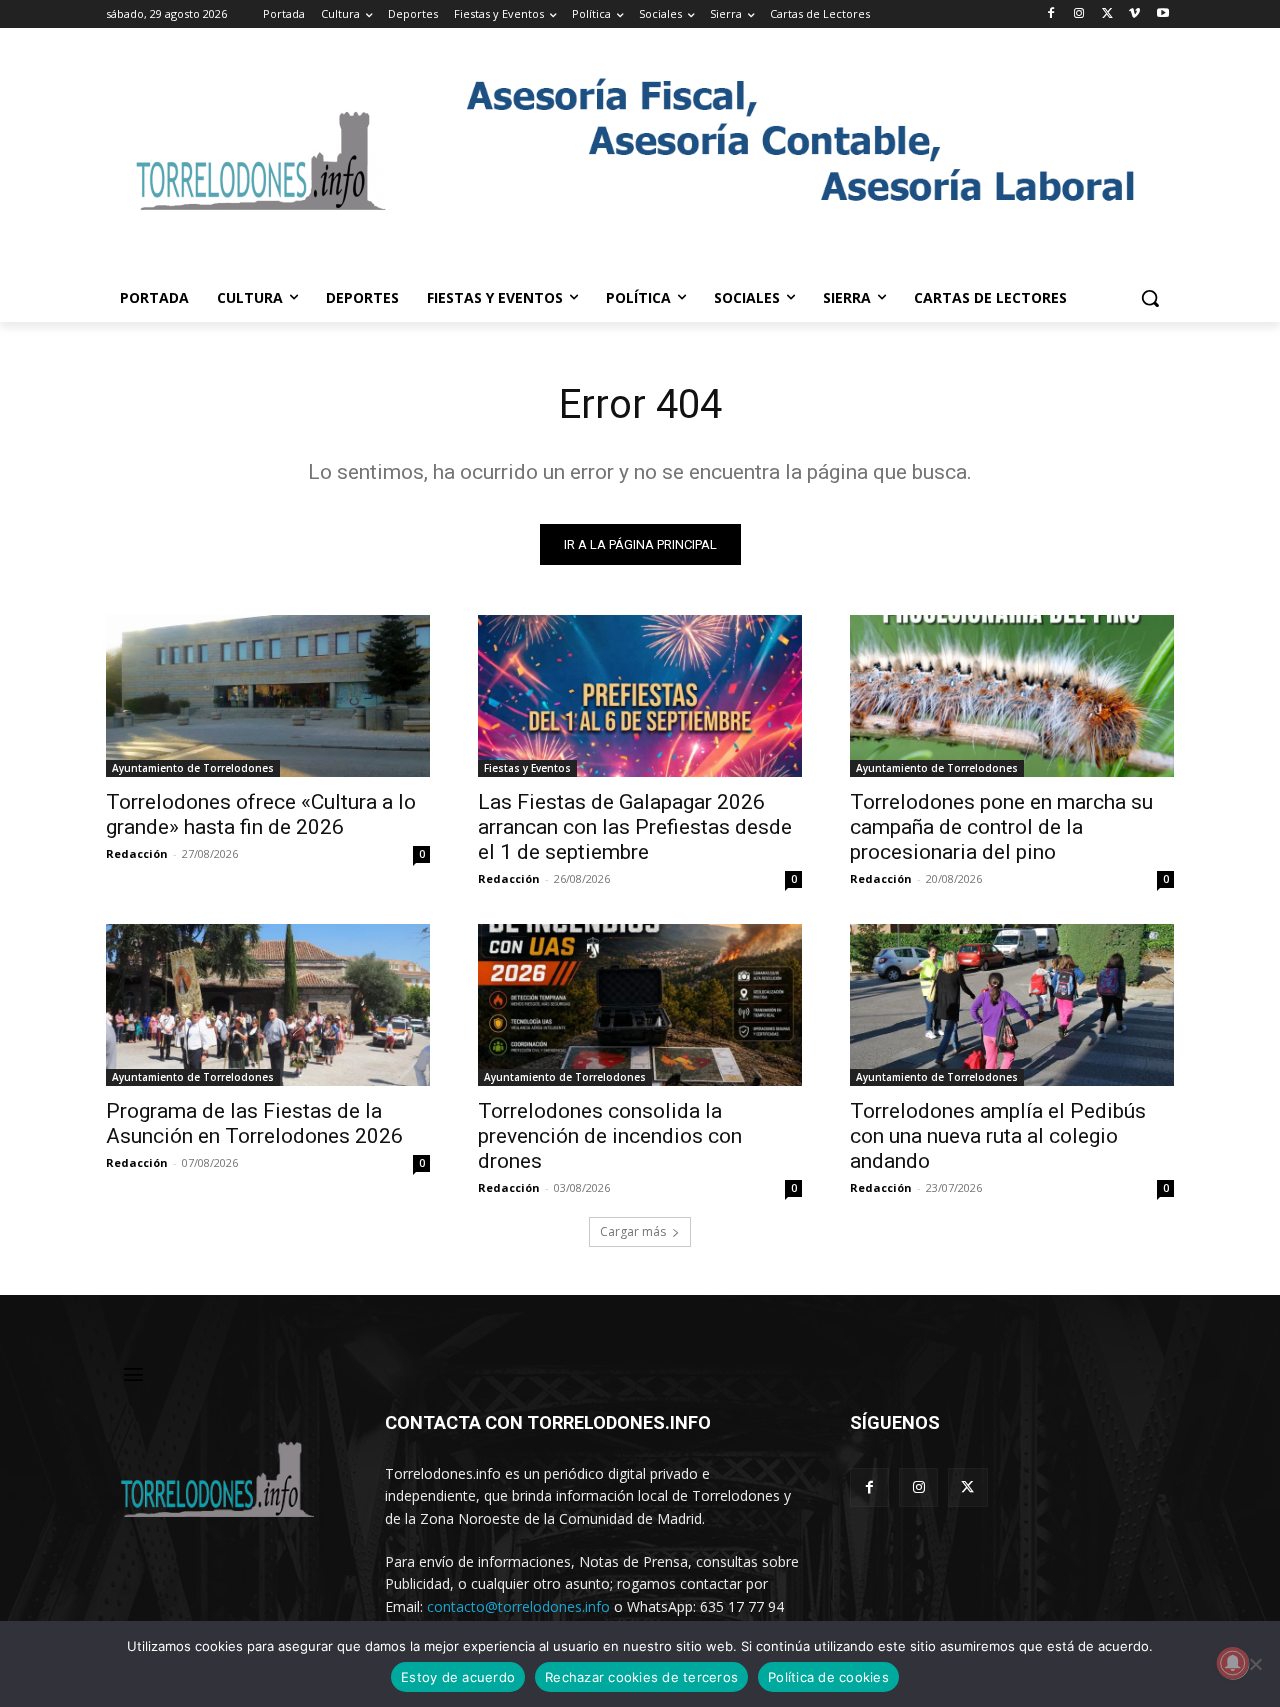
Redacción (137, 853)
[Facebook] (1051, 14)
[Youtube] (1162, 14)
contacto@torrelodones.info (518, 1606)
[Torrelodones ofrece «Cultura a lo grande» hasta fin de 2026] (268, 696)
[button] (1150, 298)
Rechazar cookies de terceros (641, 1677)
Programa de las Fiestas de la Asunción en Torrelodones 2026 (254, 1123)
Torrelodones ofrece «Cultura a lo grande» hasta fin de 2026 (261, 814)
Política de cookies (828, 1677)
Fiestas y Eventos (527, 768)
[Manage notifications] (1233, 1663)
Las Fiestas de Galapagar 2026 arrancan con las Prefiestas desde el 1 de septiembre (635, 827)
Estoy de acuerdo (458, 1677)
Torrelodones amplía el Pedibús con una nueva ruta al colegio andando (998, 1136)
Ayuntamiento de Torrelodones (193, 768)
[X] (1107, 14)
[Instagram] (1079, 14)
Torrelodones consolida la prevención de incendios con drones (610, 1136)
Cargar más (633, 1231)
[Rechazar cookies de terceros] (1255, 1664)
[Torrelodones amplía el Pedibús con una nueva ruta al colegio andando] (1012, 1005)
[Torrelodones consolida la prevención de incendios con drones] (640, 1005)
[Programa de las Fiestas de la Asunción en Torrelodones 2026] (268, 1005)
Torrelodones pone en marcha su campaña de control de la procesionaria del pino (1001, 827)
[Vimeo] (1134, 14)
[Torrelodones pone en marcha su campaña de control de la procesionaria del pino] (1012, 696)
